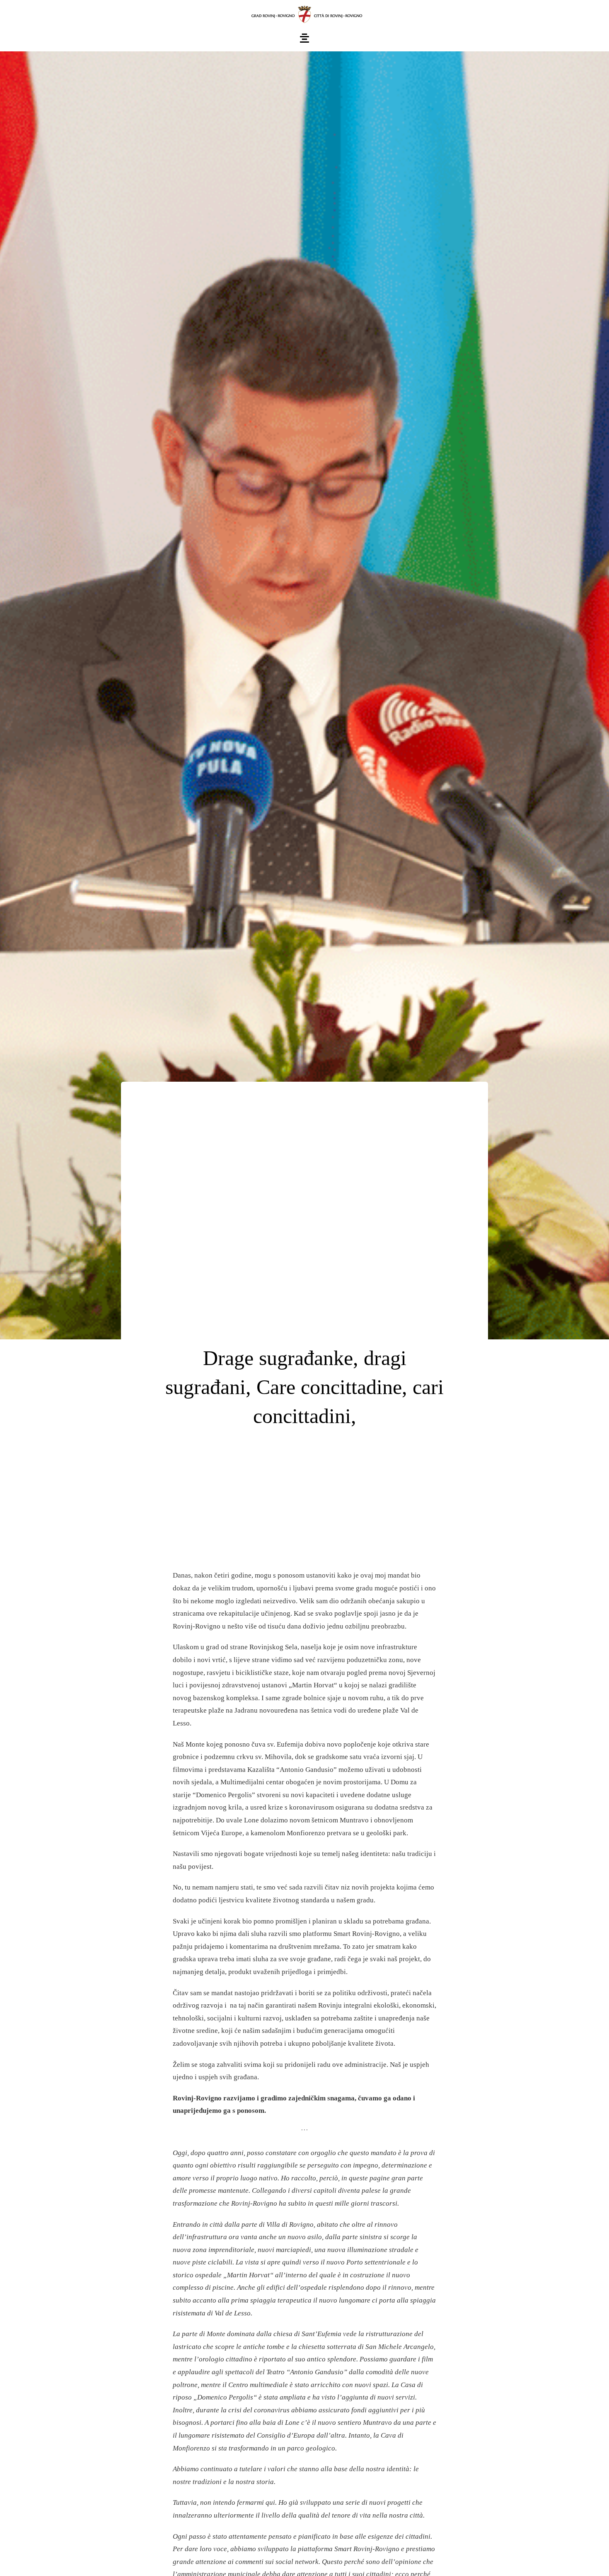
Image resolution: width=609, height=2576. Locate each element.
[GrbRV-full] (304, 8)
